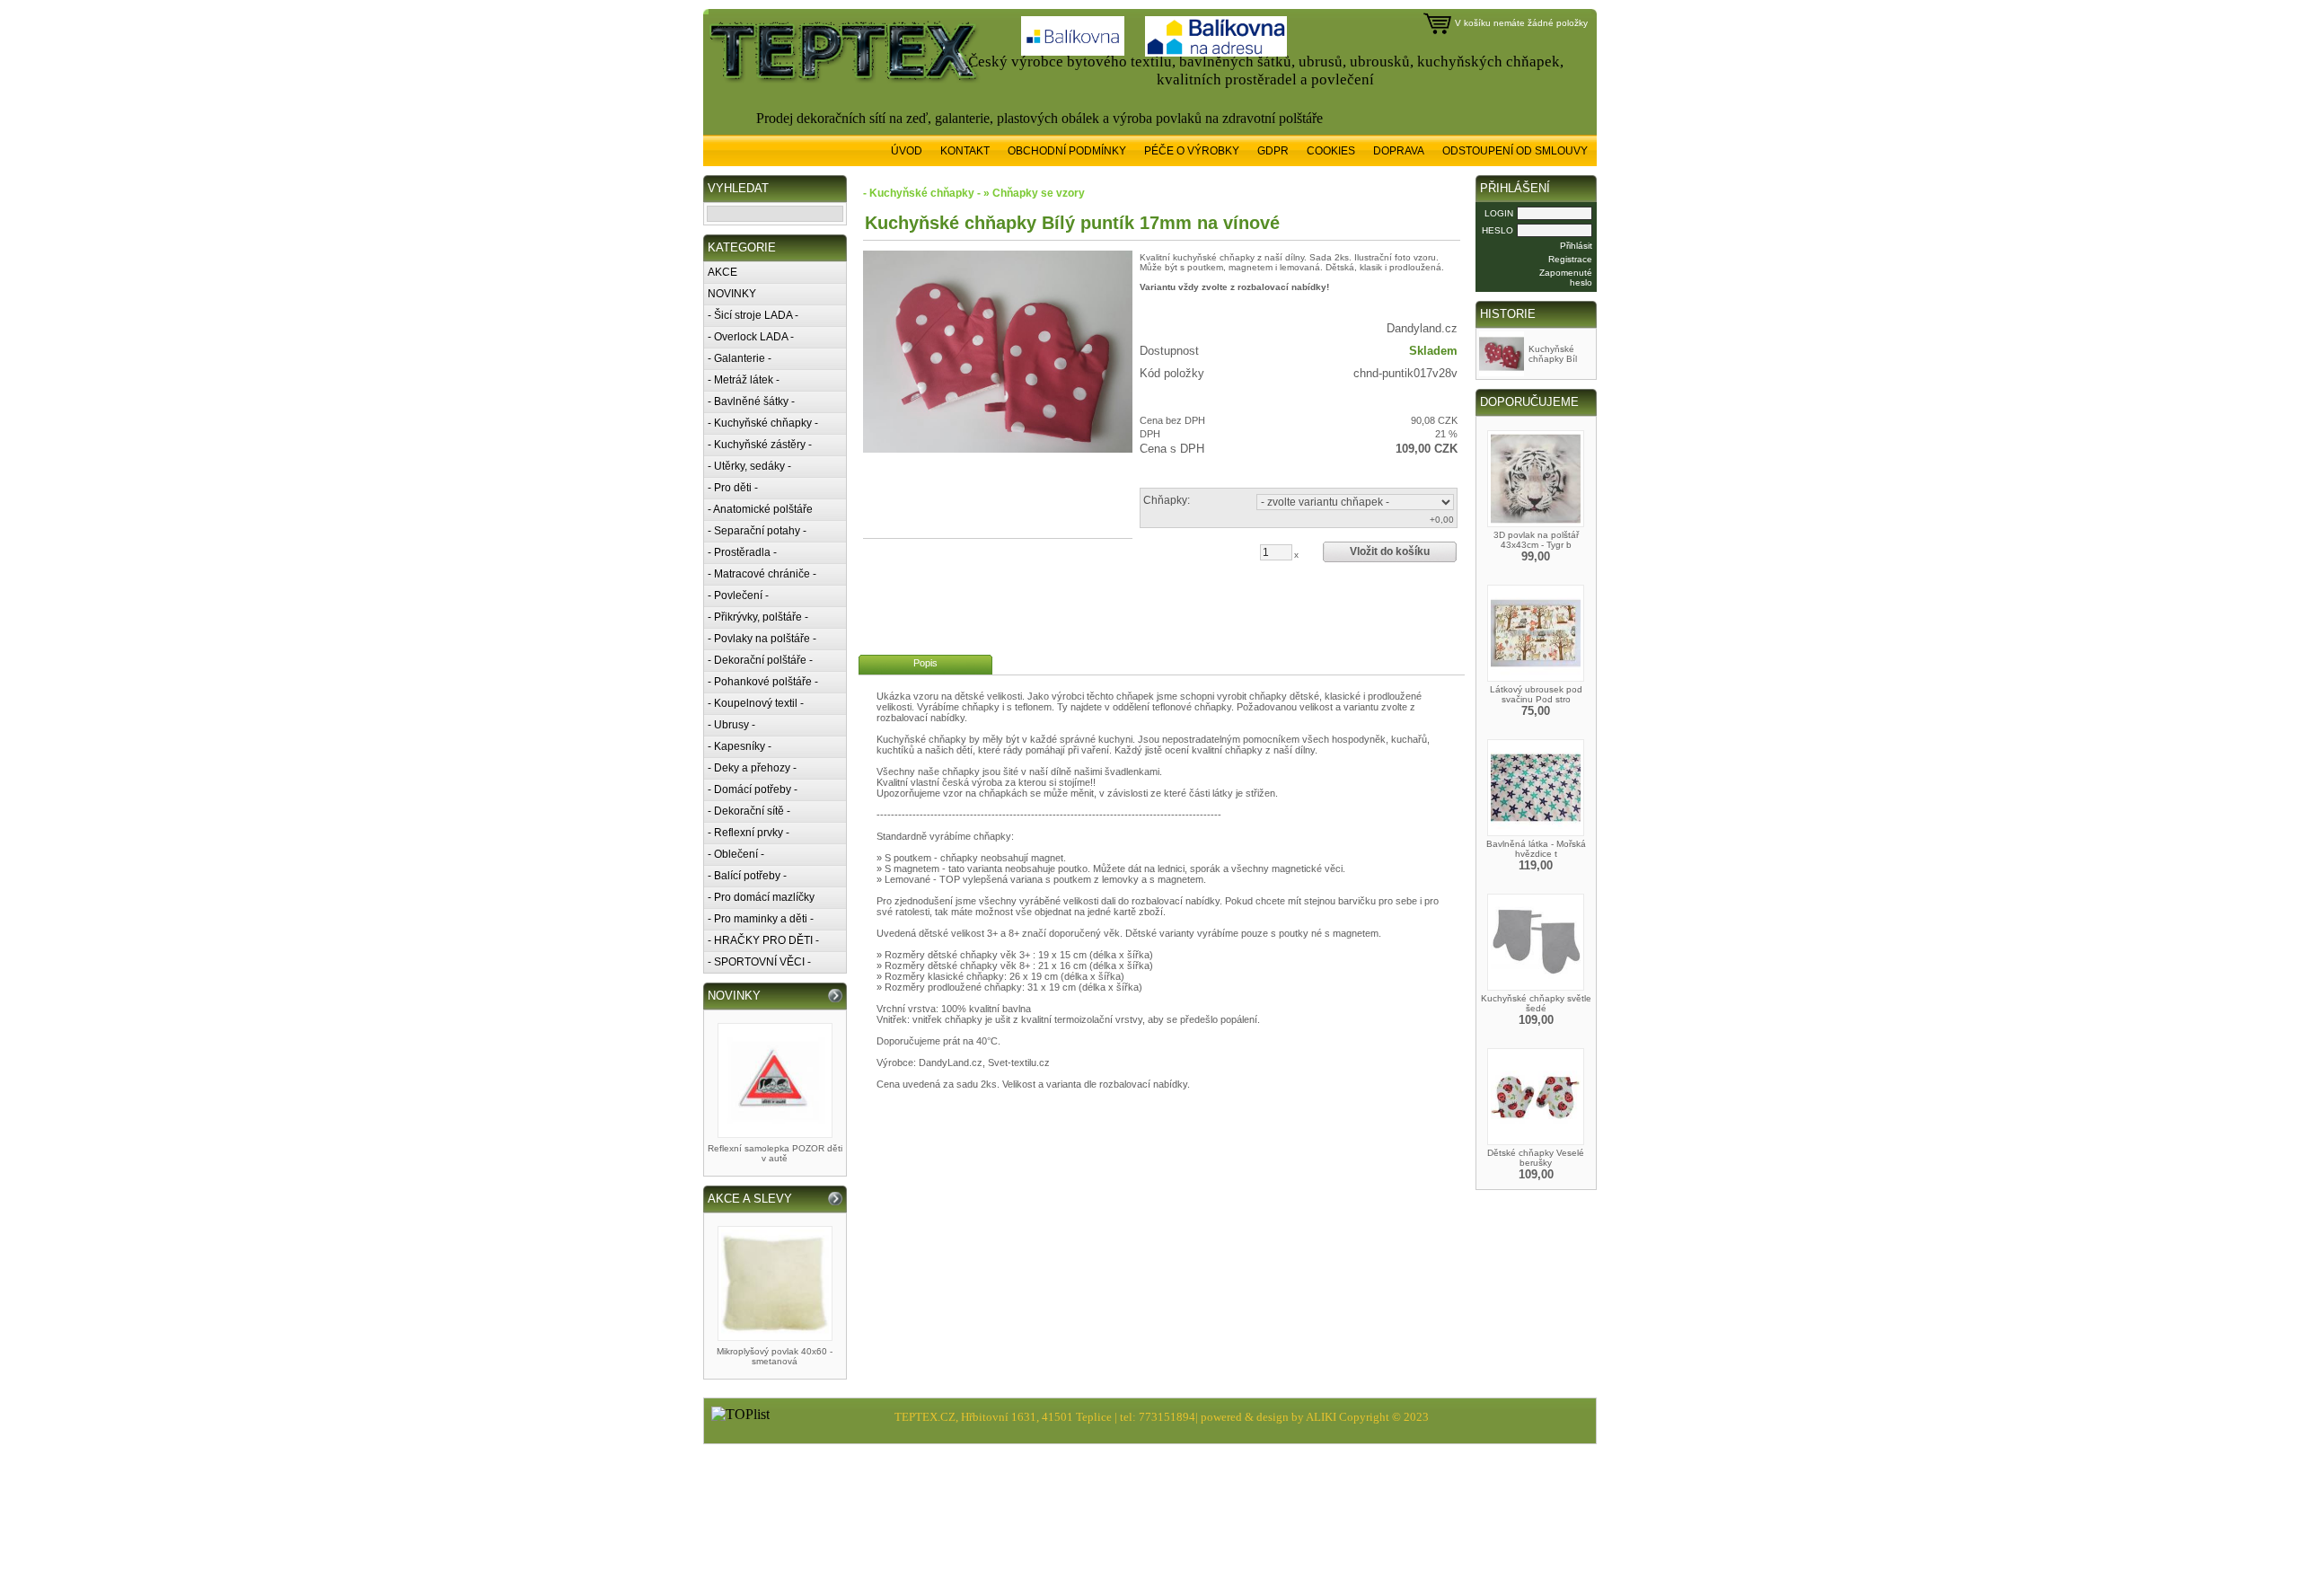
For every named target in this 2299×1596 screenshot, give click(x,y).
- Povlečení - (738, 595)
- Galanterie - (740, 358)
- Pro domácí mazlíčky (761, 897)
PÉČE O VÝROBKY (1192, 151)
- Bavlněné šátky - (751, 401)
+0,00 (1442, 520)
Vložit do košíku (1390, 551)
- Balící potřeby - (747, 876)
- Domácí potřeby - (753, 789)
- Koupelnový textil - (756, 703)
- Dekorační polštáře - (760, 660)
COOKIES (1331, 151)
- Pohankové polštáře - (763, 682)
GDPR (1273, 151)
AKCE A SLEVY (750, 1199)
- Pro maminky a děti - (761, 919)
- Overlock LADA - (751, 337)
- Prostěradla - (742, 552)
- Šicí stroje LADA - (753, 315)
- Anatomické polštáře (760, 509)
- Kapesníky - (740, 746)
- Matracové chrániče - (762, 574)
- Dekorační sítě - (749, 811)
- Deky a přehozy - (752, 768)
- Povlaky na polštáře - (762, 639)
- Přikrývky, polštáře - (758, 617)
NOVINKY (732, 294)
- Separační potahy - (757, 531)
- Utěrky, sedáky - (749, 466)
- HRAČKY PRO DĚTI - (763, 940)
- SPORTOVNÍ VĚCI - (759, 962)
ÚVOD (907, 151)
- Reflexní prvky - (749, 833)
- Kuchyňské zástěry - (760, 445)
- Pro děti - (733, 488)
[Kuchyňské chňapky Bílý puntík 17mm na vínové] (998, 352)
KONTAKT (965, 151)
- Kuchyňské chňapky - (763, 423)
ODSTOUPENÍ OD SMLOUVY (1515, 151)
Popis (925, 663)
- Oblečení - (736, 854)
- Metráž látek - (744, 380)
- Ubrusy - (731, 725)
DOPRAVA (1399, 151)
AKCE (722, 272)
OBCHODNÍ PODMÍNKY (1067, 151)
